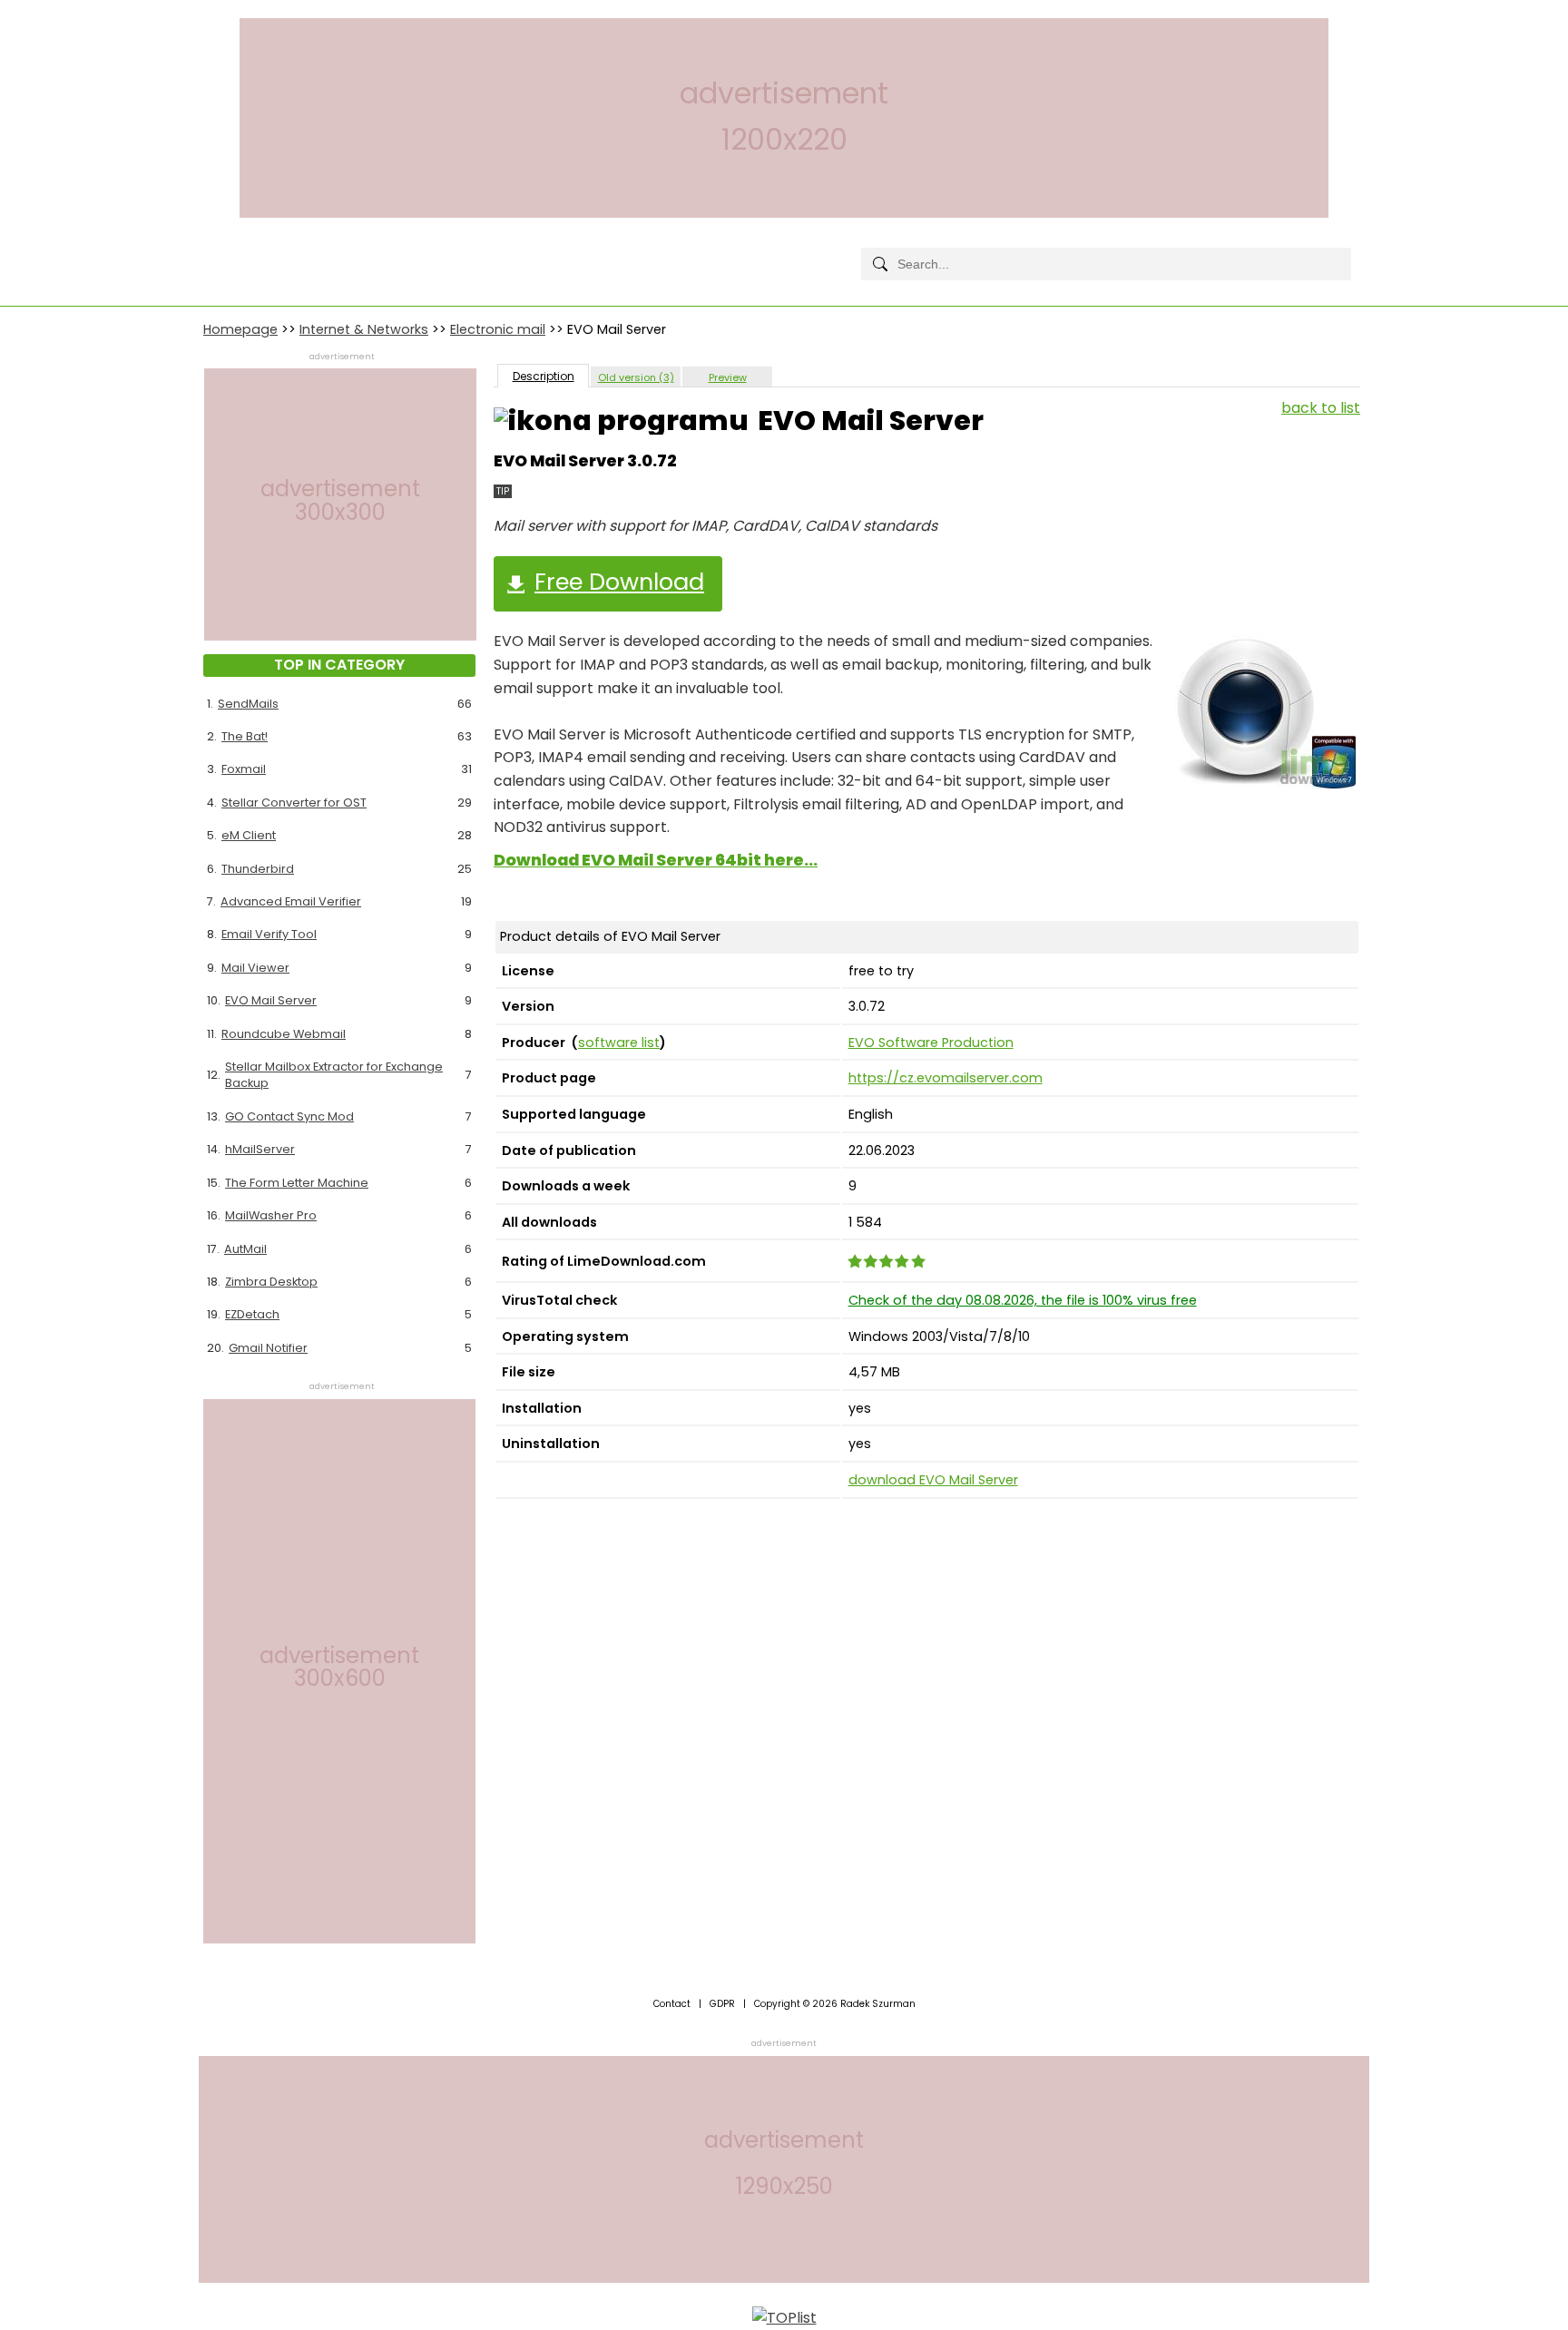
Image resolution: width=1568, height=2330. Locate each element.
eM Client (249, 835)
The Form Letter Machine (297, 1183)
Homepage (240, 329)
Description (544, 376)
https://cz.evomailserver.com (946, 1078)
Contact (672, 2004)
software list (619, 1043)
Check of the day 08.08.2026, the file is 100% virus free (1023, 1300)
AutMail (245, 1249)
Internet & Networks (364, 329)
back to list (1321, 408)
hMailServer (260, 1149)
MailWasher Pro (271, 1215)
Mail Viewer (255, 968)
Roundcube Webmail (284, 1034)
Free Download (619, 582)
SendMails (248, 704)
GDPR (722, 2004)
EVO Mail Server (271, 1000)
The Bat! (245, 736)
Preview (728, 377)
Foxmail (244, 769)
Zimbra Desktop (271, 1282)
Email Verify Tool (269, 934)
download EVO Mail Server (933, 1480)
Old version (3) (636, 377)
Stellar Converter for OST (294, 803)
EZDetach (252, 1314)
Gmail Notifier (268, 1348)
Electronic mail (498, 329)
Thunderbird (258, 869)
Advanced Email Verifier (291, 901)
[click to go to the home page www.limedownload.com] (244, 249)
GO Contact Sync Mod (289, 1116)
